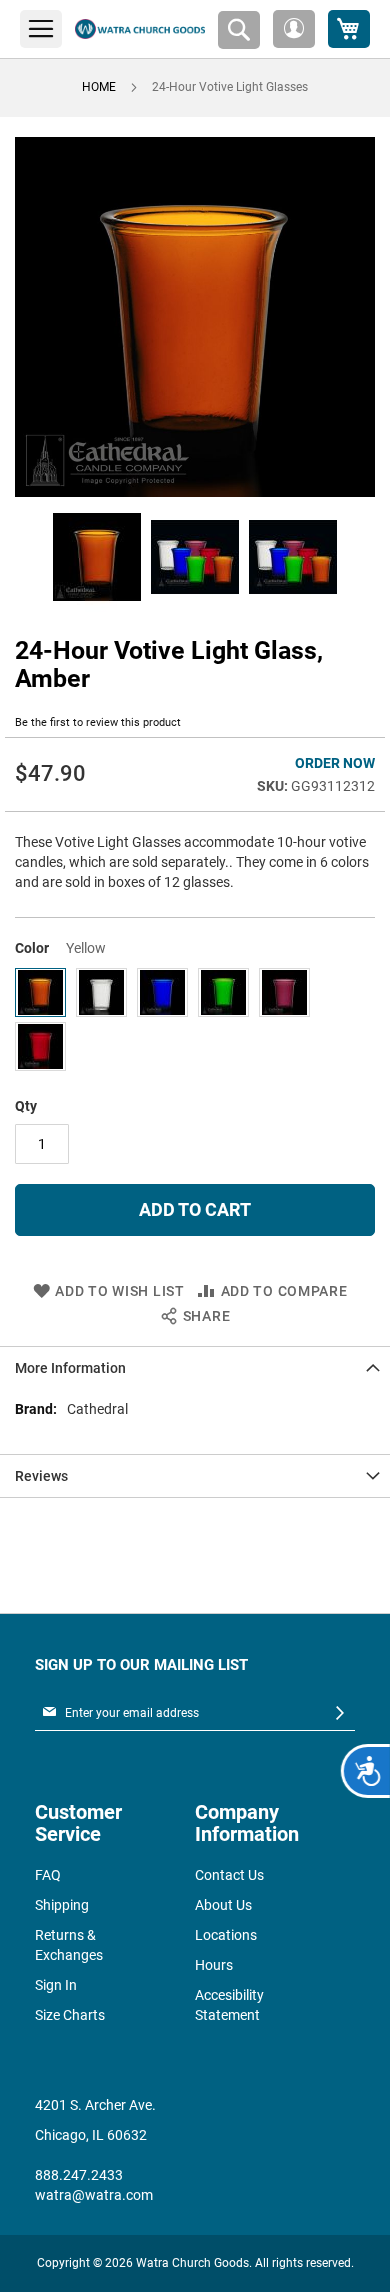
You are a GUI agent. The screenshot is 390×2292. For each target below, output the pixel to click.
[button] (294, 29)
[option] (40, 992)
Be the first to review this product (98, 722)
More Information (70, 1368)
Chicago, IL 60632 (91, 2135)
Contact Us (229, 1875)
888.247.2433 (79, 2175)
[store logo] (140, 29)
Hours (214, 1965)
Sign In (56, 1985)
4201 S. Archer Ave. (95, 2105)
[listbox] (195, 1022)
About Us (223, 1905)
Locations (226, 1935)
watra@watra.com (94, 2195)
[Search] (239, 30)
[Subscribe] (340, 1713)
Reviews (41, 1476)
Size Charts (70, 2015)
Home (99, 87)
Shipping (62, 1905)
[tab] (195, 1367)
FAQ (48, 1875)
